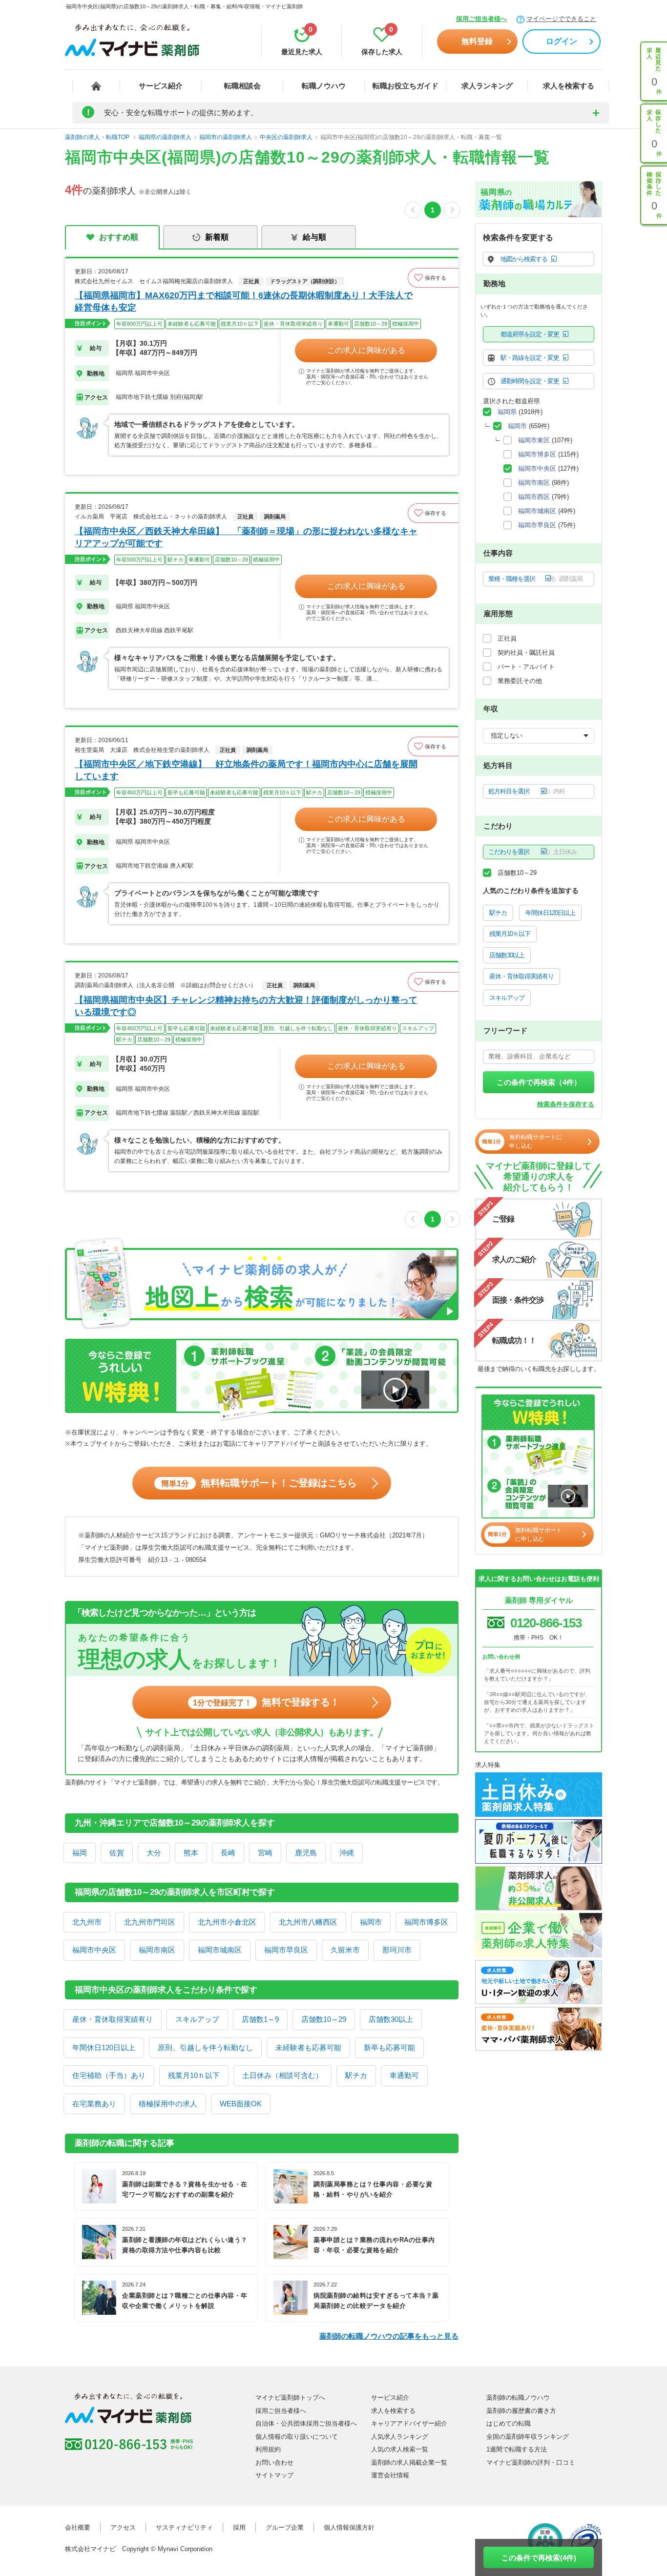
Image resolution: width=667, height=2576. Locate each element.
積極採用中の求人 (168, 2104)
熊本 (191, 1853)
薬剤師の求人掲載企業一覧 (409, 2462)
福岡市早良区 (286, 1950)
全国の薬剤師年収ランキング (528, 2437)
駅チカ (356, 2075)
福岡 (80, 1853)
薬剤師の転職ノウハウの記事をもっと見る (389, 2336)
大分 (154, 1853)
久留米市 (345, 1950)
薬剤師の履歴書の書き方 (521, 2411)
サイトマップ (274, 2475)
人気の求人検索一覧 (400, 2449)
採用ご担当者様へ (481, 19)
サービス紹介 (161, 86)
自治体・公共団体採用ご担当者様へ (306, 2423)
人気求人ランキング (400, 2437)
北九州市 (87, 1922)
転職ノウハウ (324, 86)
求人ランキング (487, 86)
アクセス (123, 2527)
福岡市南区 (157, 1950)
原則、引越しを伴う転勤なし (205, 2047)
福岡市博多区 (426, 1922)
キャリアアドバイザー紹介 (409, 2423)
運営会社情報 (390, 2475)
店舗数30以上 (391, 2019)
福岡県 (507, 412)
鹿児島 (306, 1853)
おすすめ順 (119, 237)
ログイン (562, 41)
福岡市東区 (534, 440)
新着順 (217, 237)
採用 (239, 2527)
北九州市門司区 (150, 1922)
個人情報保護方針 (349, 2527)
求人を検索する (569, 86)
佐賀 (117, 1853)
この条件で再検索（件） (539, 1082)
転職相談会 (242, 86)
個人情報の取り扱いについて (297, 2437)
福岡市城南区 (220, 1950)
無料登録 (477, 41)
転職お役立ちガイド (406, 86)
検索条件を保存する (566, 1104)
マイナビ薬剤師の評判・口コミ (531, 2462)
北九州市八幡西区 (308, 1922)
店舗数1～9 (260, 2019)
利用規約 (268, 2449)
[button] (433, 278)
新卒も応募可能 (389, 2047)
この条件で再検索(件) (539, 2558)
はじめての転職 (509, 2423)
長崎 (228, 1853)
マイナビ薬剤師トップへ (290, 2398)
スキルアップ (197, 2019)
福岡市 (371, 1922)
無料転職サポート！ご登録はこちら (259, 1483)
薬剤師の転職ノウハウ (518, 2398)
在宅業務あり (94, 2104)
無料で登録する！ (266, 1702)
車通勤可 (404, 2075)
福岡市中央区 (94, 1950)
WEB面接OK (241, 2104)
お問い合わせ (274, 2462)
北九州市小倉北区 (227, 1922)
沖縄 (347, 1853)
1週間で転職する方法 (517, 2449)
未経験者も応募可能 (308, 2047)
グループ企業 (285, 2527)
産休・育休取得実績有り (113, 2019)
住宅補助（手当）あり (109, 2075)
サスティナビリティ (184, 2527)
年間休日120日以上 (104, 2047)
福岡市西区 (534, 497)
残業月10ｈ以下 (194, 2075)
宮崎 (265, 1853)
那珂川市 (397, 1950)
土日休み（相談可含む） (282, 2075)
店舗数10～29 (324, 2019)
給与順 (314, 237)
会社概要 (78, 2527)
